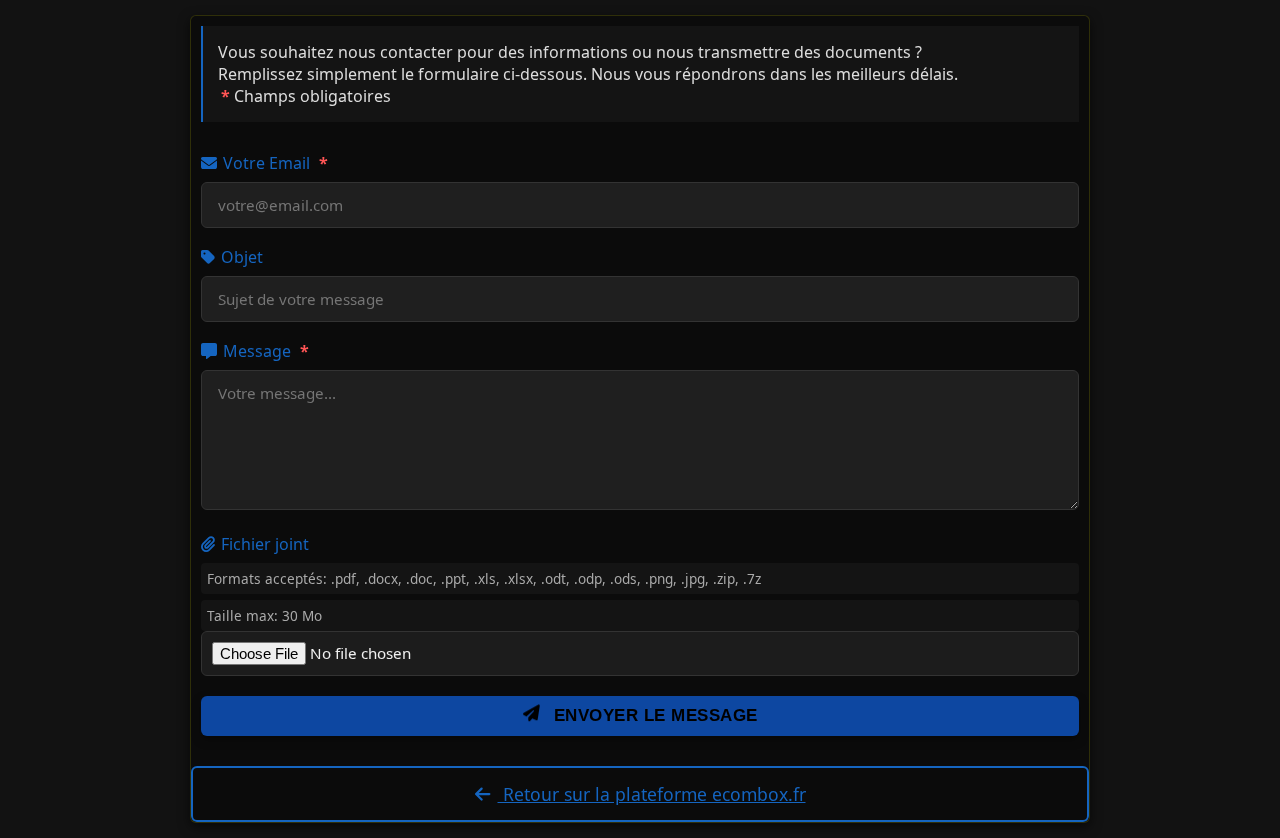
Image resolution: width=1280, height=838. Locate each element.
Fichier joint (265, 544)
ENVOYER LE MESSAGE (653, 715)
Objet (242, 257)
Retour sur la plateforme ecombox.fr (652, 794)
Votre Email (275, 163)
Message (266, 351)
